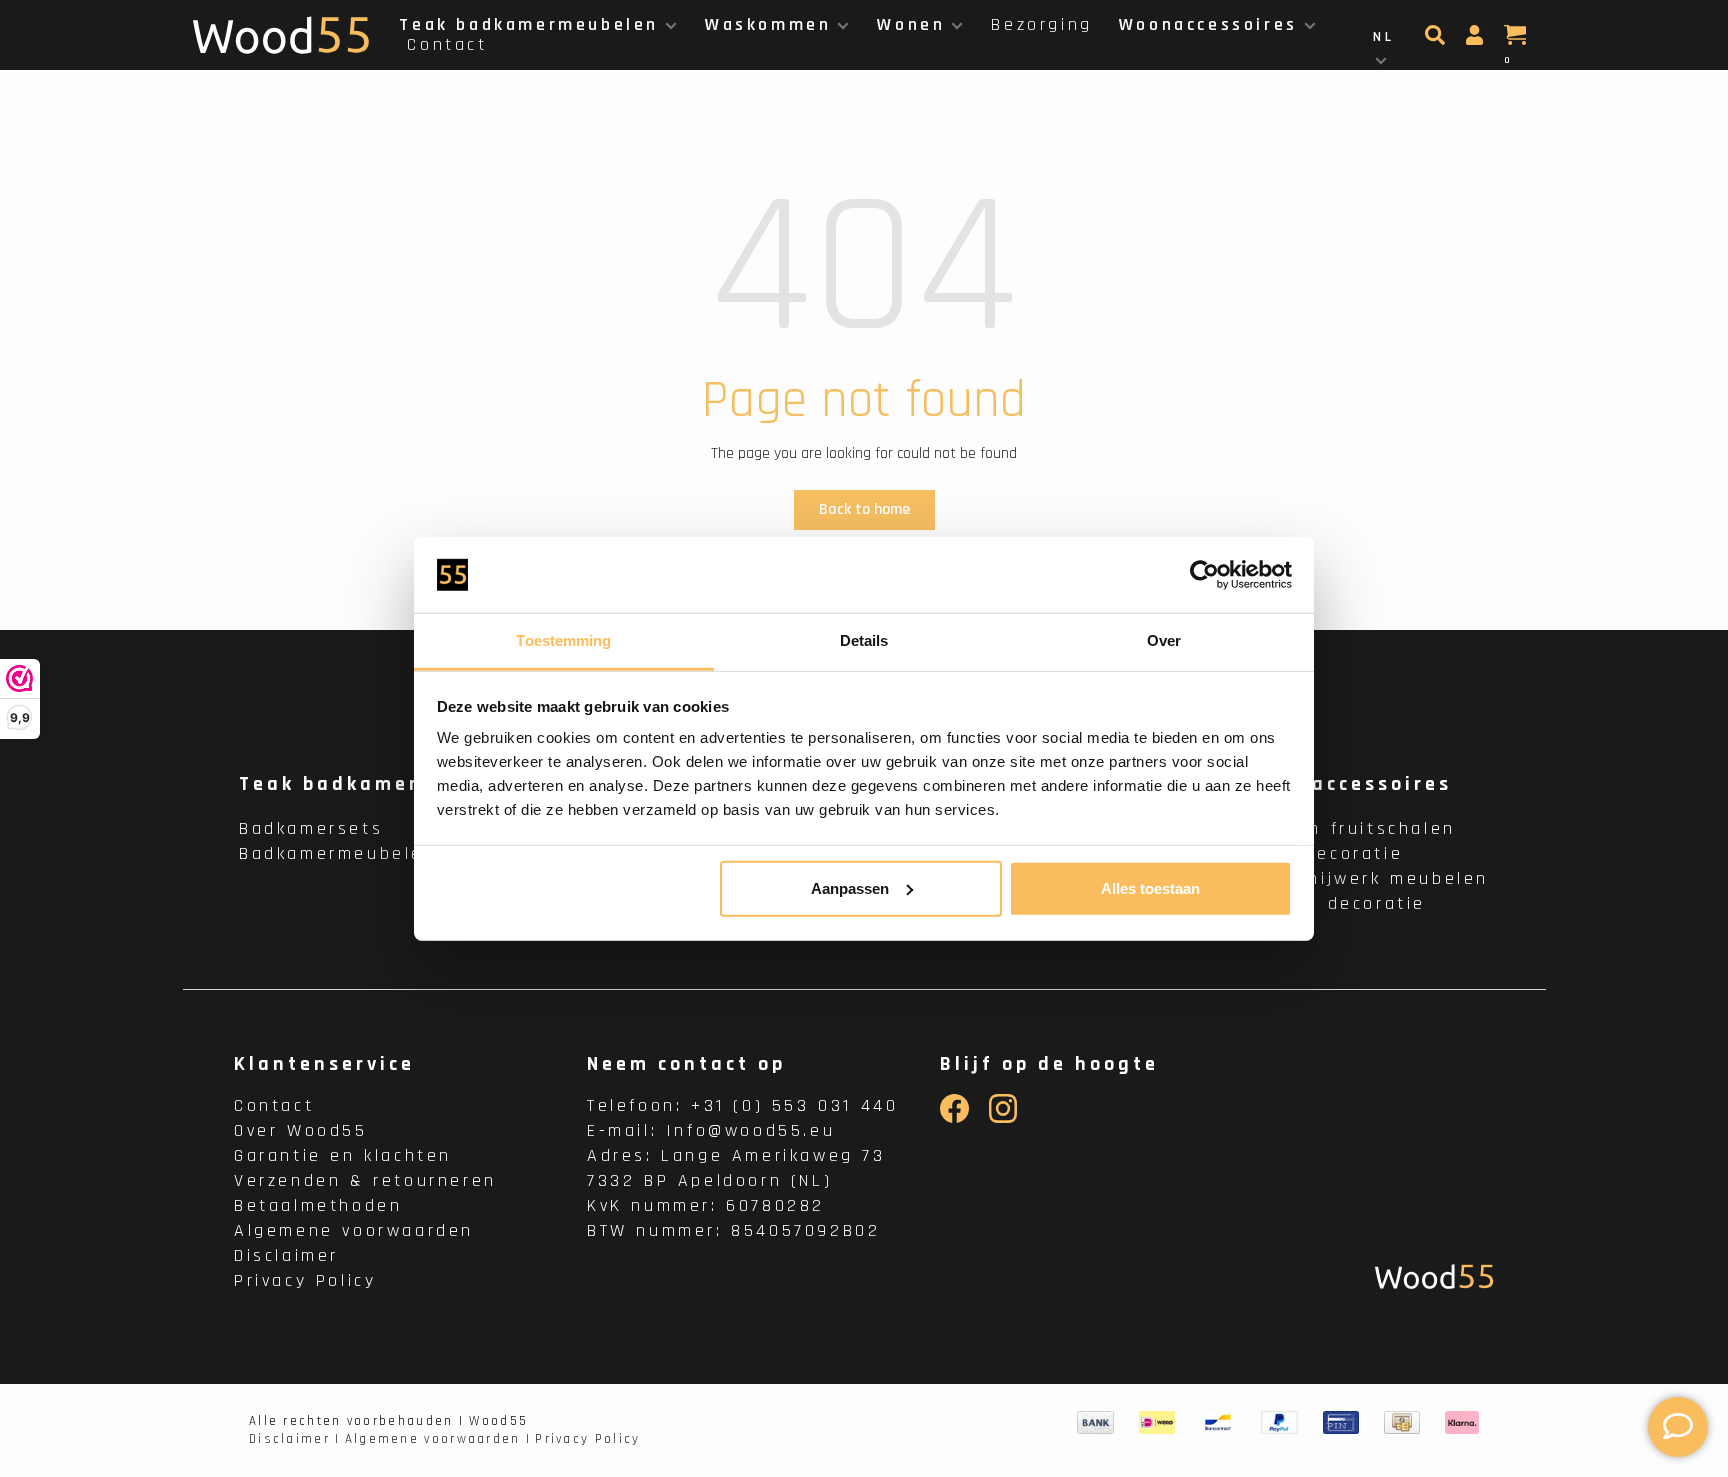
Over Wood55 (301, 1130)
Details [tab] (864, 640)
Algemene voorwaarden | (438, 1439)
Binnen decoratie (1337, 903)
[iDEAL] (1157, 1423)
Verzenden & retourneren (365, 1180)
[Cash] (1402, 1423)
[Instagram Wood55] (1003, 1118)
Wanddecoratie (1326, 853)
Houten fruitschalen (1352, 828)
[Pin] (1341, 1423)
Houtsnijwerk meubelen (1369, 878)
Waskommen (768, 24)
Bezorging (1041, 24)
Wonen (911, 24)
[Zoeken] (1437, 41)
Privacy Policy (305, 1280)
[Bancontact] (1218, 1423)
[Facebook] (954, 1118)
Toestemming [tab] (563, 640)
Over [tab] (1164, 640)
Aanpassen (850, 888)
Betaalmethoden (318, 1205)
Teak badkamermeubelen (529, 24)
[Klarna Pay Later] (1462, 1423)
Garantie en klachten (343, 1155)
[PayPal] (1279, 1423)
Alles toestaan (1150, 888)
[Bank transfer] (1095, 1423)
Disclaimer (286, 1255)
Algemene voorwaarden (354, 1230)
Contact (447, 44)
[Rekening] (1477, 41)
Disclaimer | (295, 1439)
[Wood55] (1434, 1276)
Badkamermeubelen (338, 853)
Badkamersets (311, 828)
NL (1383, 37)
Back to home (864, 509)
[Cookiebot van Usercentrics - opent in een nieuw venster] (1204, 575)
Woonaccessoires (1208, 24)
